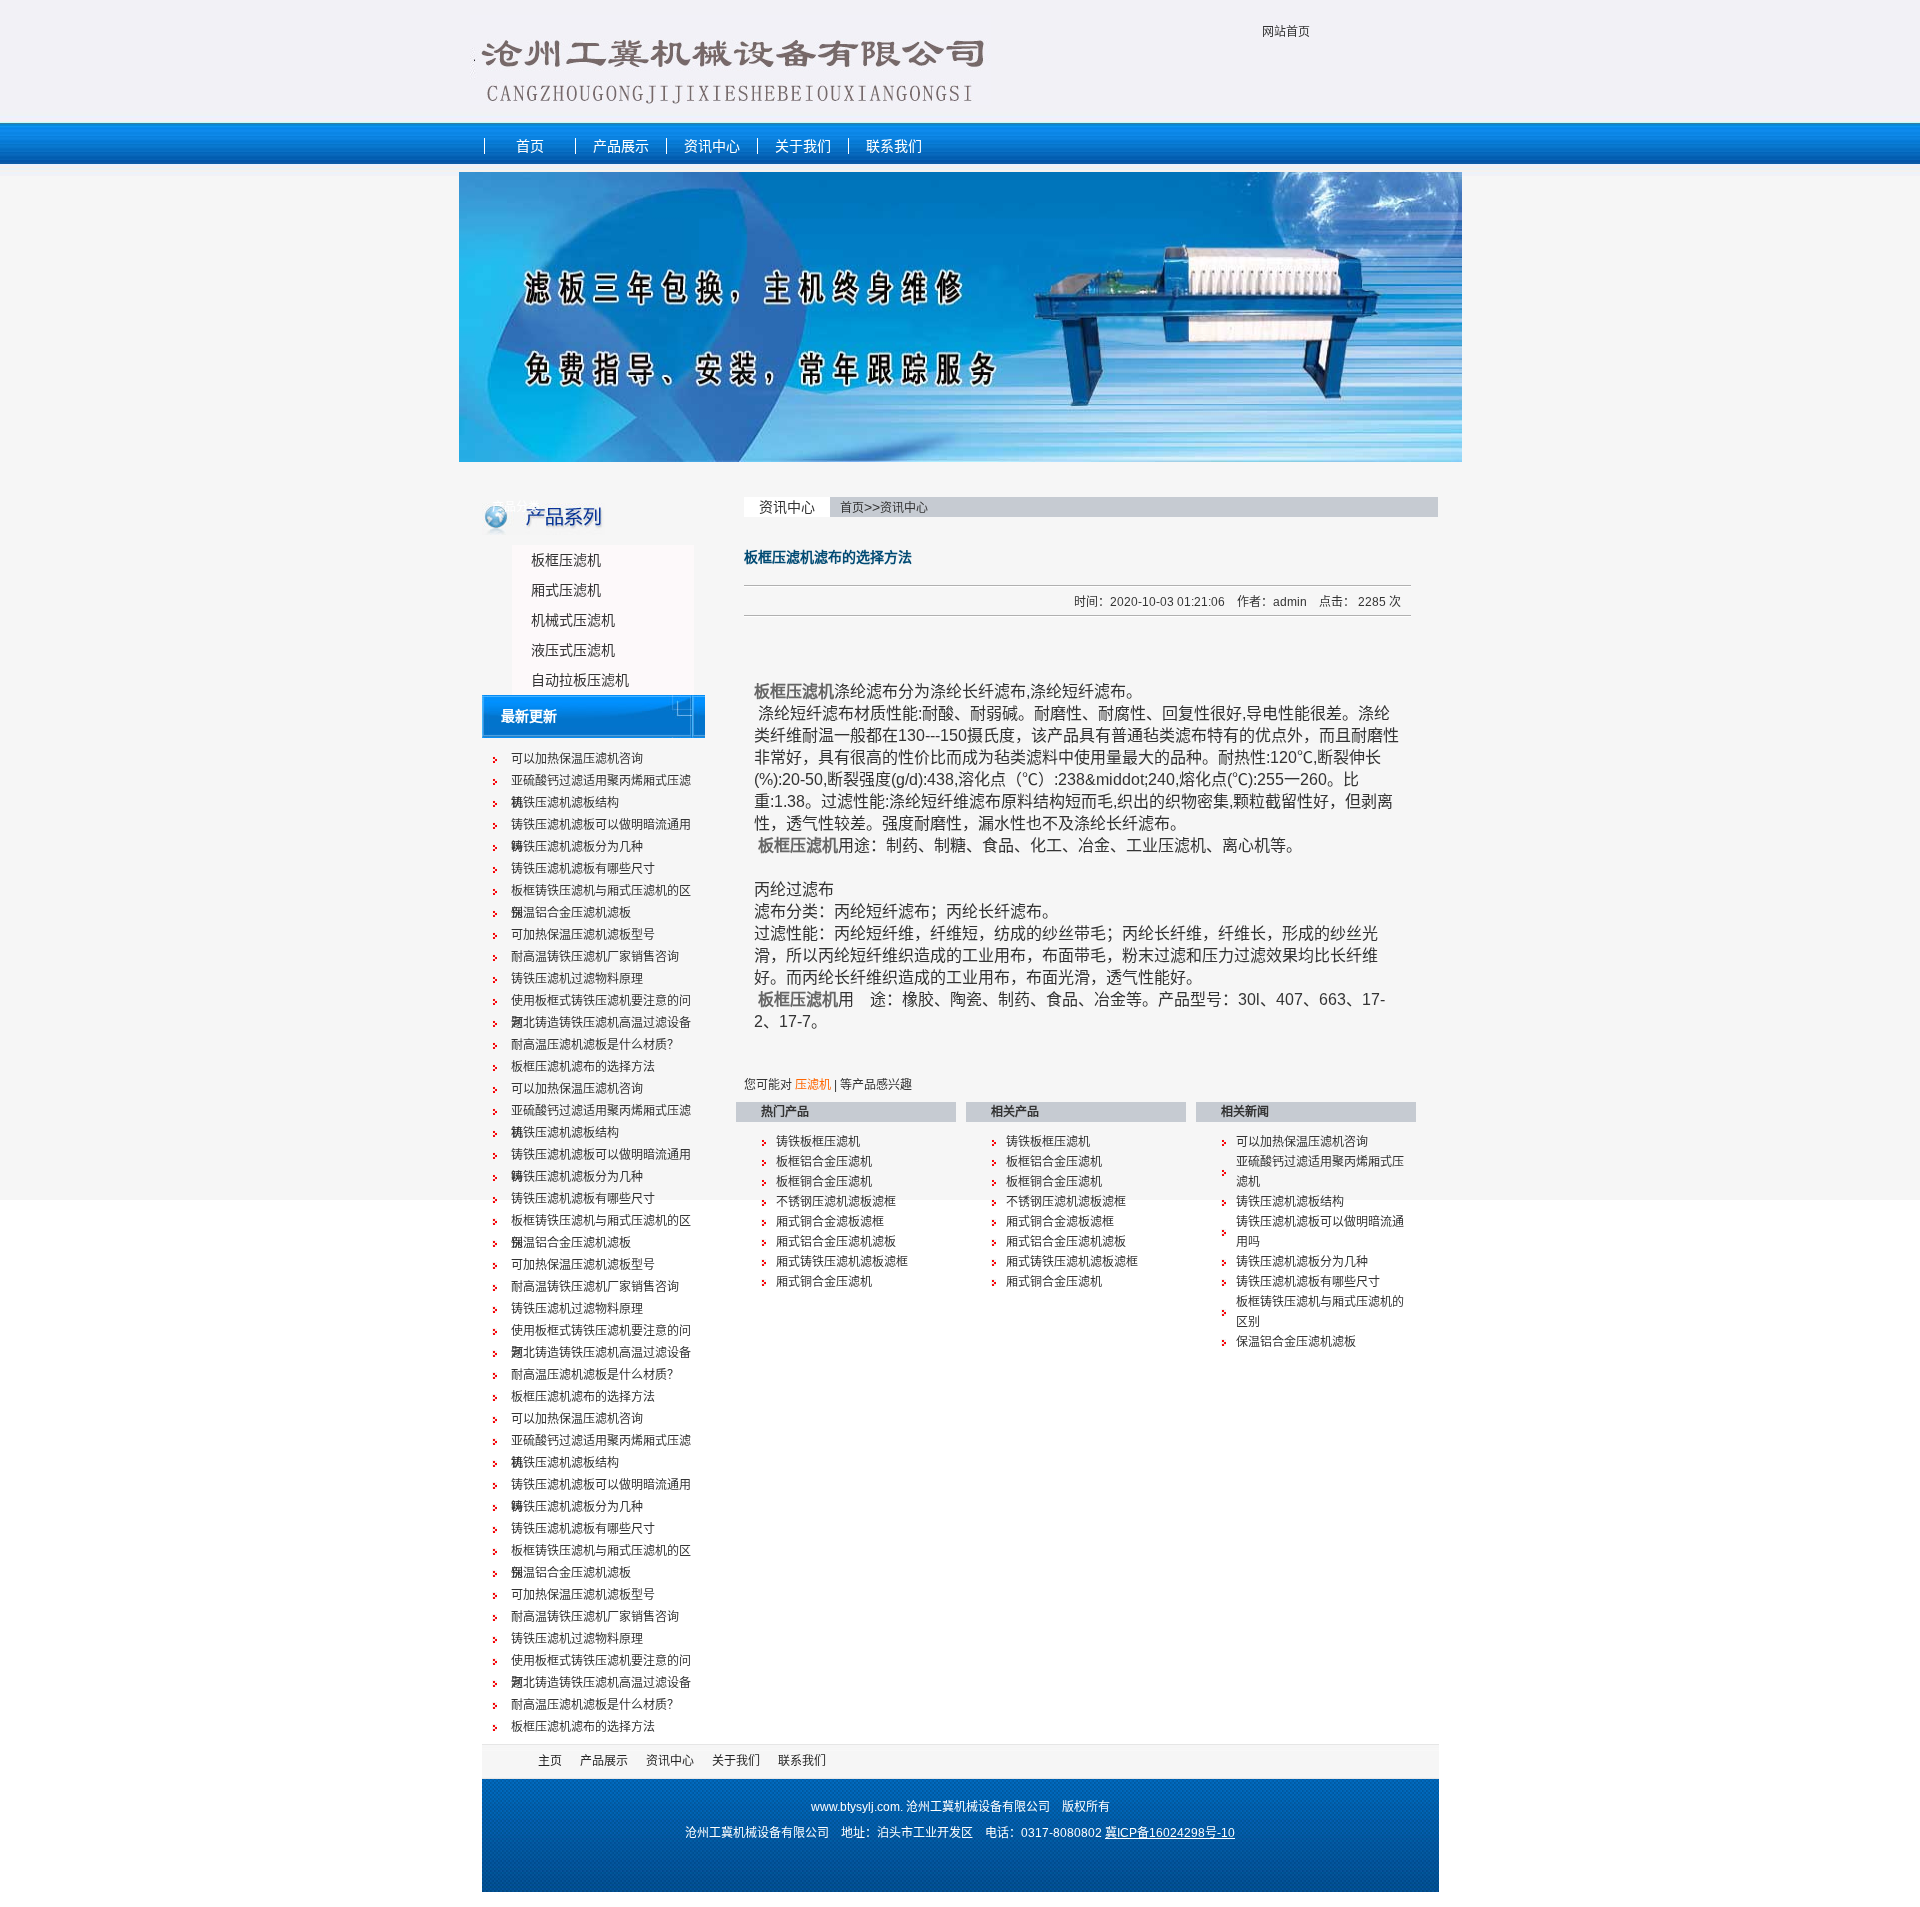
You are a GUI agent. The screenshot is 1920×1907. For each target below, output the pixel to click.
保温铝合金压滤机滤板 (571, 913)
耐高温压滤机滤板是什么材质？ (595, 1045)
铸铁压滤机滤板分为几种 (577, 847)
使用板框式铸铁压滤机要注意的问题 (601, 1003)
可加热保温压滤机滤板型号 (583, 935)
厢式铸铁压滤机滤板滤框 (842, 1262)
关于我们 (803, 146)
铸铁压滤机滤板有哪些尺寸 (583, 869)
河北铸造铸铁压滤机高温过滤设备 (601, 1023)
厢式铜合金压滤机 (824, 1282)
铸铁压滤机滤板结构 (565, 803)
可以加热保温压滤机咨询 (577, 759)
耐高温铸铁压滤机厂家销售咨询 (595, 957)
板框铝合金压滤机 (824, 1162)
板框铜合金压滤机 (824, 1182)
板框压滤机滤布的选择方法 (583, 1067)
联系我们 (894, 146)
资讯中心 (712, 146)
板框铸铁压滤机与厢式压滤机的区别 (601, 893)
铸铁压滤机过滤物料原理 (577, 979)
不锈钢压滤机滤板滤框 (836, 1202)
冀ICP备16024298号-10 (1170, 1833)
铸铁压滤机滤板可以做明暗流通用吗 (601, 827)
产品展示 (621, 146)
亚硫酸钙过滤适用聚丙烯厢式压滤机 (601, 783)
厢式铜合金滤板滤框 (830, 1222)
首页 (530, 146)
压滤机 (813, 1085)
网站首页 (1286, 32)
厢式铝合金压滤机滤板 (836, 1242)
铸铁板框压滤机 (818, 1142)
